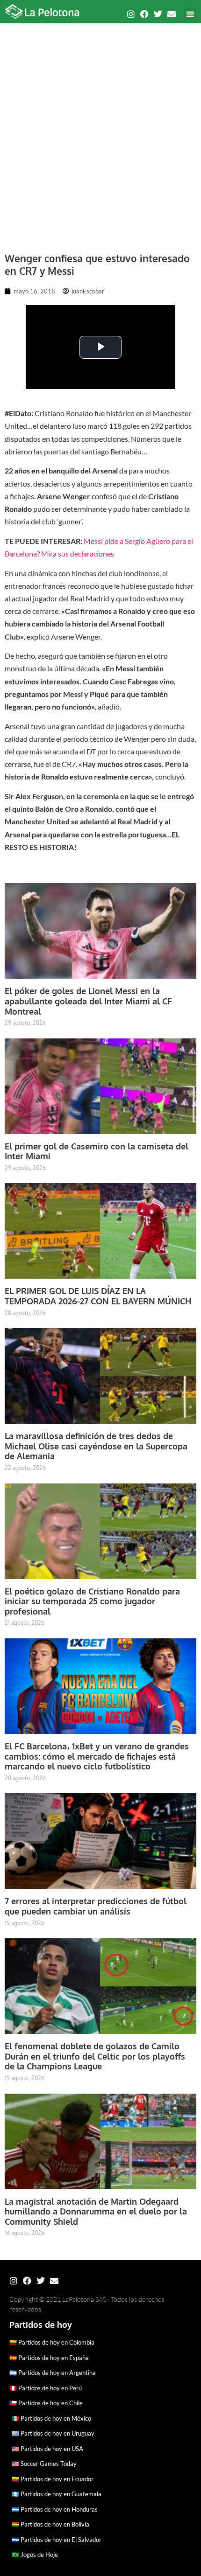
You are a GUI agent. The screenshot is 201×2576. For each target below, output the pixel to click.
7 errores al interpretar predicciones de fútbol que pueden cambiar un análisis (96, 1906)
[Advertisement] (100, 133)
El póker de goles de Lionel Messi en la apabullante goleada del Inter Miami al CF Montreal (88, 1001)
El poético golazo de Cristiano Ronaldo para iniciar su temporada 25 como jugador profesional (92, 1601)
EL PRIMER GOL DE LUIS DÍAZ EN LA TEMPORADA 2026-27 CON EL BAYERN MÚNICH (98, 1296)
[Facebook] (144, 14)
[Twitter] (158, 14)
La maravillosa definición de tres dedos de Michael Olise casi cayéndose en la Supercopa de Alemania (96, 1446)
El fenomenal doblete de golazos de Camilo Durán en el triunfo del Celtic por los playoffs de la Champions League (95, 2056)
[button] (190, 14)
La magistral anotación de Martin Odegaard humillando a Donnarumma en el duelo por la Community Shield (96, 2211)
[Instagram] (131, 14)
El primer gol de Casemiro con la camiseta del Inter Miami (97, 1151)
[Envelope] (172, 14)
